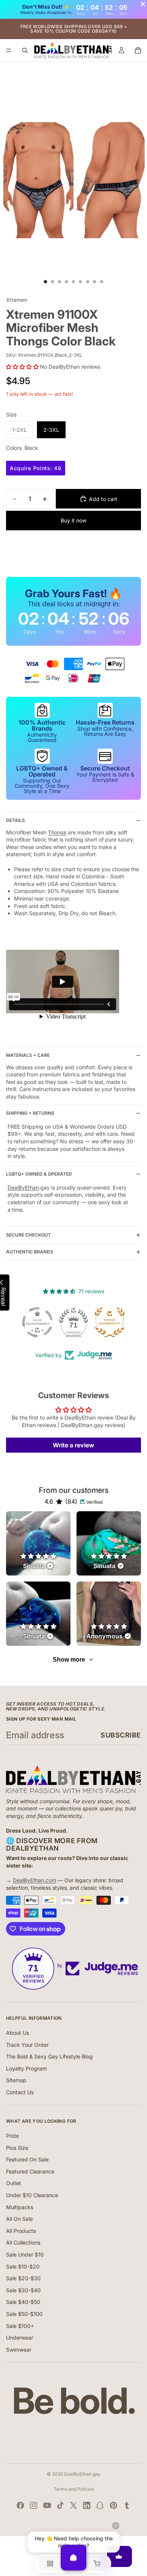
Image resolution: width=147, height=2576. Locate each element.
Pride (12, 2136)
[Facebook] (20, 2505)
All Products (21, 2231)
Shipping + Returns (30, 1113)
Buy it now (73, 520)
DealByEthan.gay (82, 2474)
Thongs (57, 832)
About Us (18, 2033)
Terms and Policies (74, 2489)
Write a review (73, 1445)
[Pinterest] (113, 2505)
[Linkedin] (87, 2505)
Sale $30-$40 (23, 2290)
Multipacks (20, 2207)
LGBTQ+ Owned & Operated (39, 1174)
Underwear (20, 2338)
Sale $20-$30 (23, 2278)
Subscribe (121, 1735)
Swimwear (19, 2350)
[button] (22, 367)
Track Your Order (27, 2045)
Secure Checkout (28, 1235)
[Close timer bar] (143, 4)
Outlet (14, 2183)
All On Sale (19, 2219)
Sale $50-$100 (24, 2314)
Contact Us (20, 2092)
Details (15, 820)
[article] (38, 1543)
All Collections (23, 2242)
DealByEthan (23, 1187)
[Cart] (138, 50)
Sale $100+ (20, 2326)
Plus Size (17, 2148)
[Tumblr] (127, 2505)
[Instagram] (34, 2505)
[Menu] (9, 50)
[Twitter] (73, 2505)
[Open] (73, 2558)
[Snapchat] (100, 2505)
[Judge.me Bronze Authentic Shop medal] (110, 1322)
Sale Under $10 (25, 2254)
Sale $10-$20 (23, 2266)
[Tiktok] (60, 2505)
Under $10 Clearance (32, 2195)
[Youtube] (47, 2505)
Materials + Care (28, 1055)
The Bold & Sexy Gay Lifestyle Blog (49, 2056)
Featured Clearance (30, 2171)
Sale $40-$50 (23, 2302)
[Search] (25, 50)
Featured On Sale (27, 2159)
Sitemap (16, 2080)
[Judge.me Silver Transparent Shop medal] (37, 1322)
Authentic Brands (30, 1252)
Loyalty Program (26, 2068)
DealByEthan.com (34, 1880)
